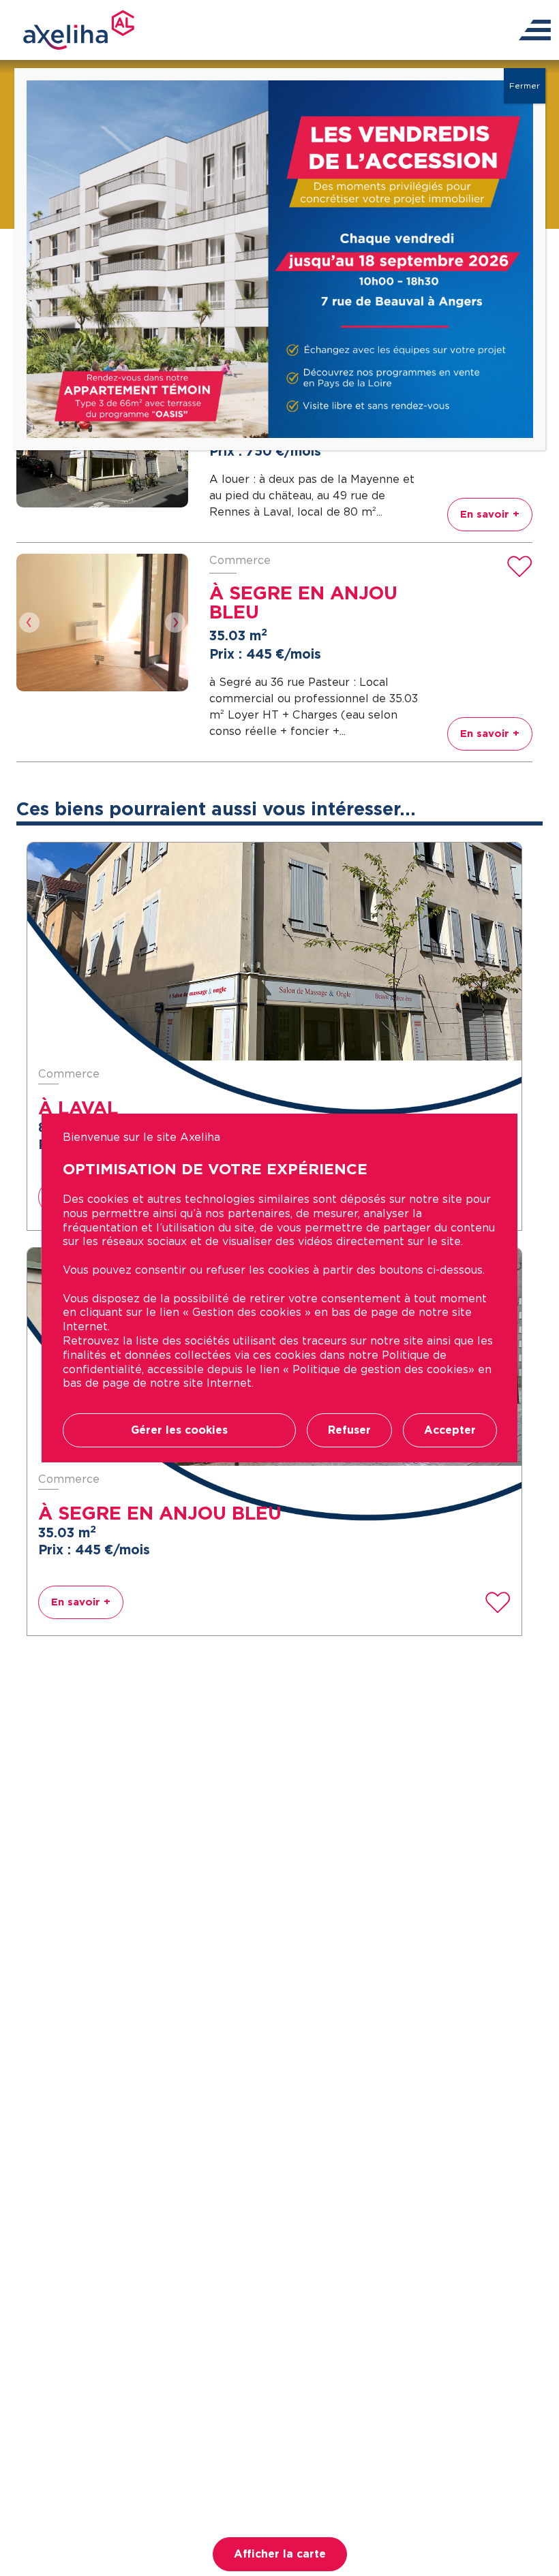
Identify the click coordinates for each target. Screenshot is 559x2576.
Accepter (450, 1430)
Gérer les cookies (179, 1430)
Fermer (525, 85)
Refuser (349, 1430)
